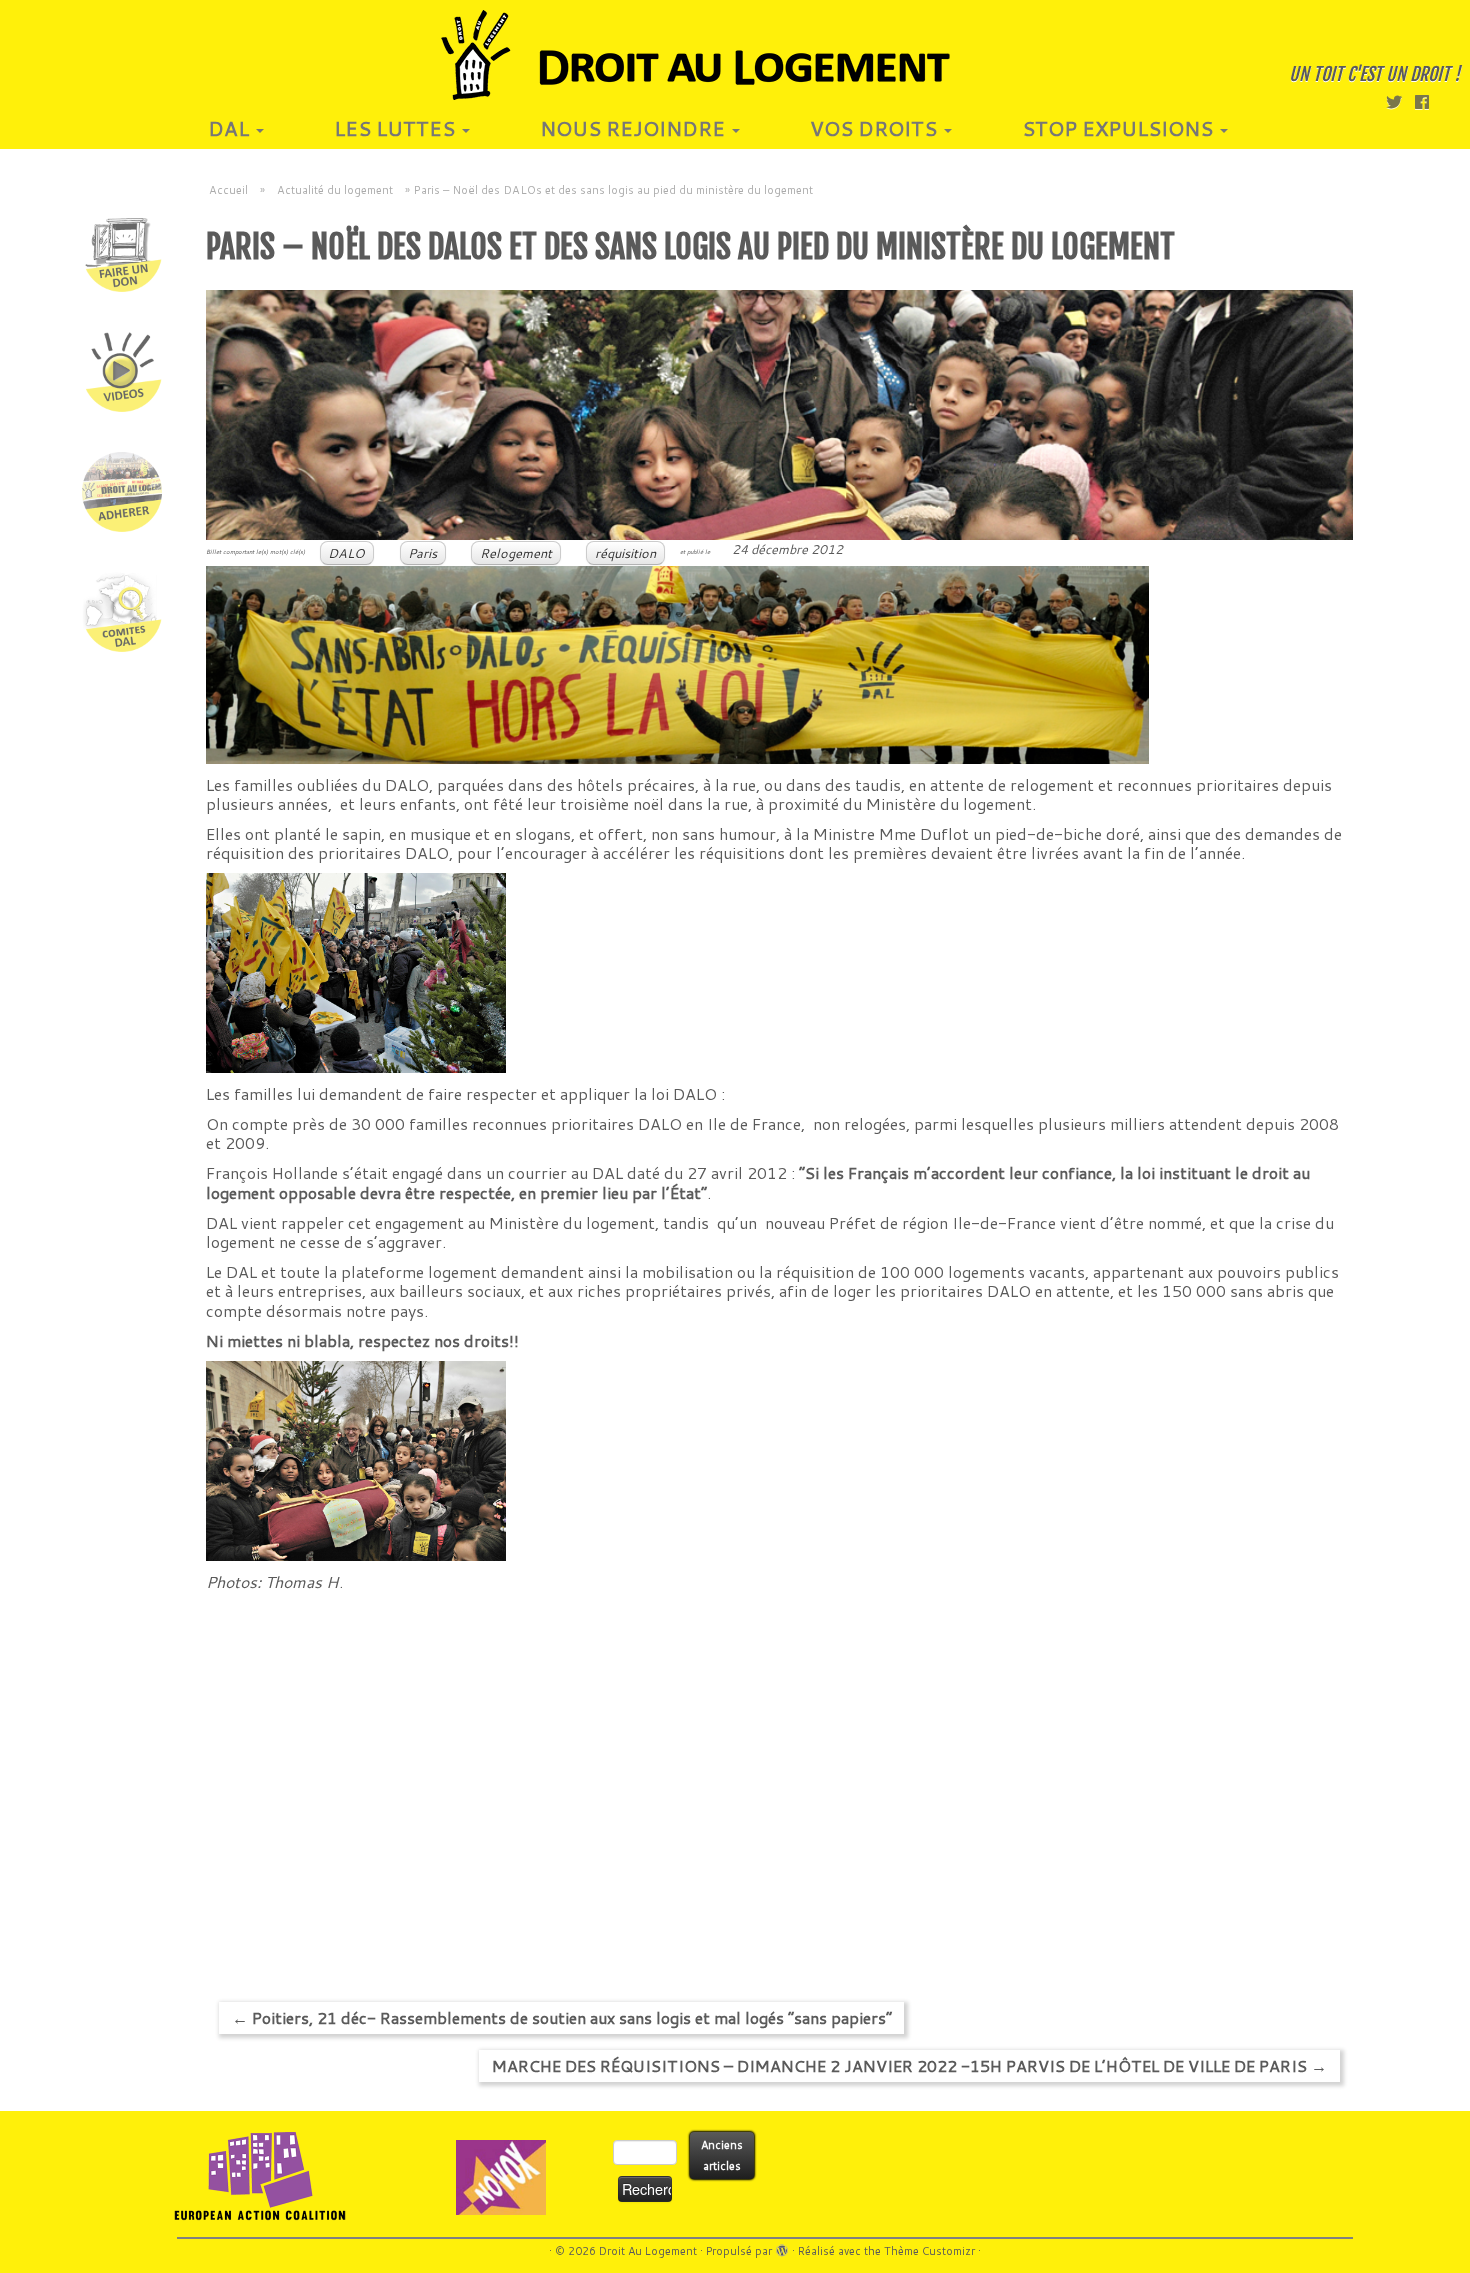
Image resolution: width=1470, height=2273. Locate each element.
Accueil (228, 190)
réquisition (625, 553)
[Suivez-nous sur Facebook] (1428, 101)
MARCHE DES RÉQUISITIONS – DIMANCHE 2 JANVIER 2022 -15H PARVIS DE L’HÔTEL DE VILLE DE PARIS (909, 2065)
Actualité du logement (335, 190)
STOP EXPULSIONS (1120, 128)
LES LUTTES (397, 128)
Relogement (516, 553)
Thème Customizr (929, 2251)
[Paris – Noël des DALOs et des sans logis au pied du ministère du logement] (779, 415)
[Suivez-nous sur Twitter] (1400, 101)
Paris (422, 553)
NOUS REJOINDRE (635, 128)
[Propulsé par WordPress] (782, 2247)
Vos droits (876, 128)
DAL (231, 128)
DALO (346, 553)
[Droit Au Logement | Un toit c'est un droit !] (735, 55)
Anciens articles (722, 2155)
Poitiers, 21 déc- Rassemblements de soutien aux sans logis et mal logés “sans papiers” (562, 2017)
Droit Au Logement (648, 2251)
